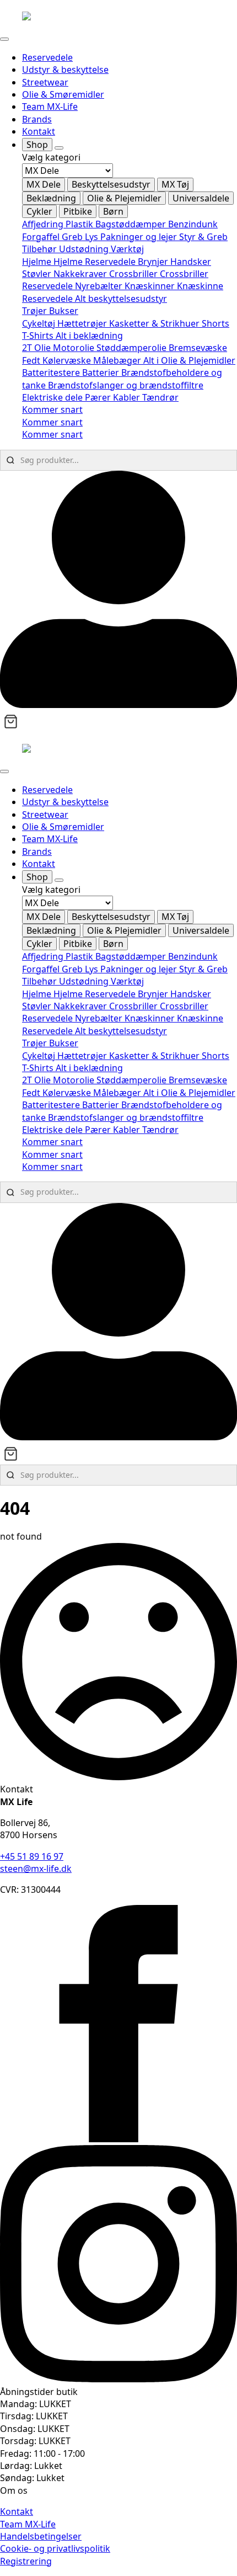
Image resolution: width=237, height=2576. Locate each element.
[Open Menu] (4, 39)
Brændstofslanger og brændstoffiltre (126, 385)
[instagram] (118, 2379)
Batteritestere (52, 372)
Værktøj (127, 249)
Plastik (80, 224)
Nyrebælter (100, 286)
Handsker (191, 262)
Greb (73, 237)
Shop (37, 145)
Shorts (216, 323)
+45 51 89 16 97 (32, 1856)
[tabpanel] (130, 236)
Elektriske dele (53, 397)
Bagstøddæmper (132, 224)
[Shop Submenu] (59, 148)
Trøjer (36, 311)
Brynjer (154, 262)
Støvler (38, 274)
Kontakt (39, 131)
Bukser (64, 311)
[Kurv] (11, 722)
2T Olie (37, 348)
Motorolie (75, 348)
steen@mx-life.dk (36, 1869)
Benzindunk (193, 224)
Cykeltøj (40, 323)
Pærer (99, 397)
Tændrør (160, 397)
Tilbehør (41, 249)
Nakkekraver (81, 274)
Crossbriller (134, 274)
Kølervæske (68, 360)
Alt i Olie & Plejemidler (189, 360)
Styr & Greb (203, 237)
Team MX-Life (50, 107)
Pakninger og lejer (140, 237)
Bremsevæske (198, 348)
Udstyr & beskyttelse (65, 70)
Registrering (26, 2561)
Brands (37, 119)
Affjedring (44, 224)
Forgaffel (42, 237)
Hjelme (38, 262)
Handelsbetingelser (41, 2536)
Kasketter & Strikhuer (155, 323)
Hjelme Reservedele (96, 262)
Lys (93, 237)
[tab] (44, 184)
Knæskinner (151, 286)
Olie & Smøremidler (63, 94)
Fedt (32, 360)
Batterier (102, 372)
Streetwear (45, 82)
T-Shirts (39, 336)
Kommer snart (52, 409)
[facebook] (118, 2139)
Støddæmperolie (133, 348)
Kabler (128, 397)
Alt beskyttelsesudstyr (121, 299)
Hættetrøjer (83, 323)
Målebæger (118, 360)
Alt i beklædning (89, 336)
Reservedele (47, 57)
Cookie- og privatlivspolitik (55, 2548)
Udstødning (85, 249)
